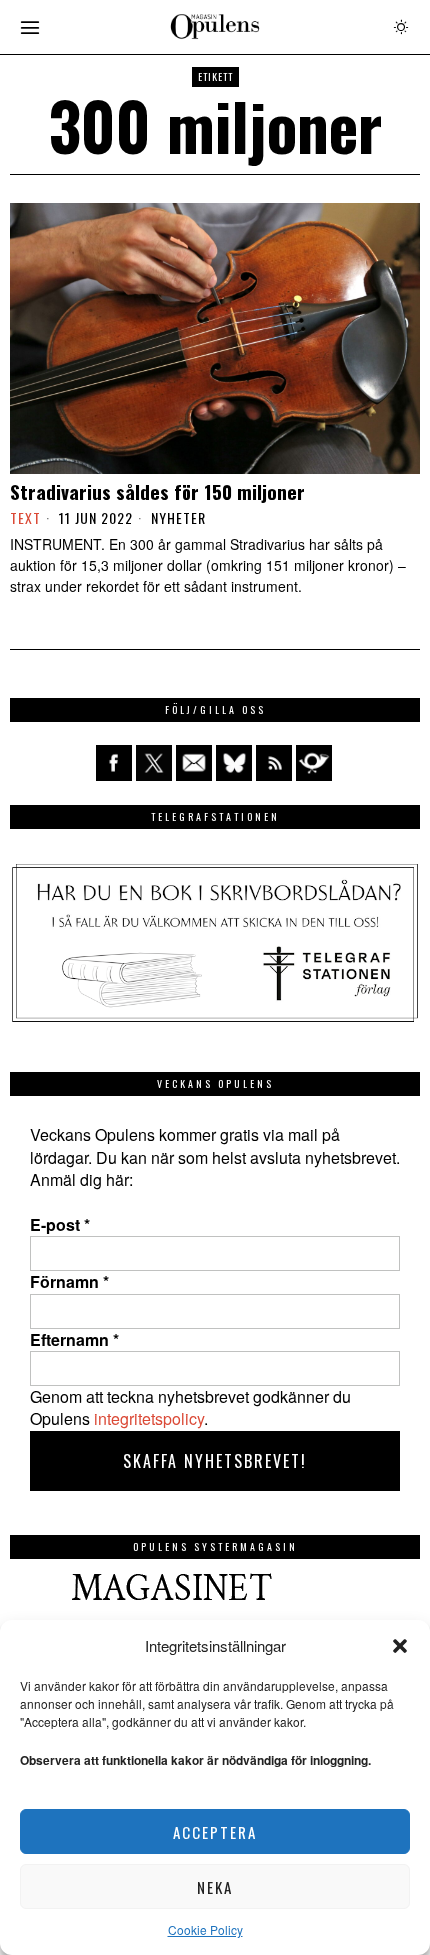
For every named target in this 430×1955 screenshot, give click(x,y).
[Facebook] (114, 763)
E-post (60, 1225)
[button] (400, 1646)
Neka (215, 1887)
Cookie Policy (205, 1929)
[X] (154, 763)
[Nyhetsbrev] (314, 763)
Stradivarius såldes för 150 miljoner (157, 491)
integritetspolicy (149, 1418)
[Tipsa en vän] (194, 763)
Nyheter (178, 518)
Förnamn (69, 1282)
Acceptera (215, 1832)
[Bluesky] (234, 763)
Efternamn (74, 1340)
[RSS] (274, 763)
